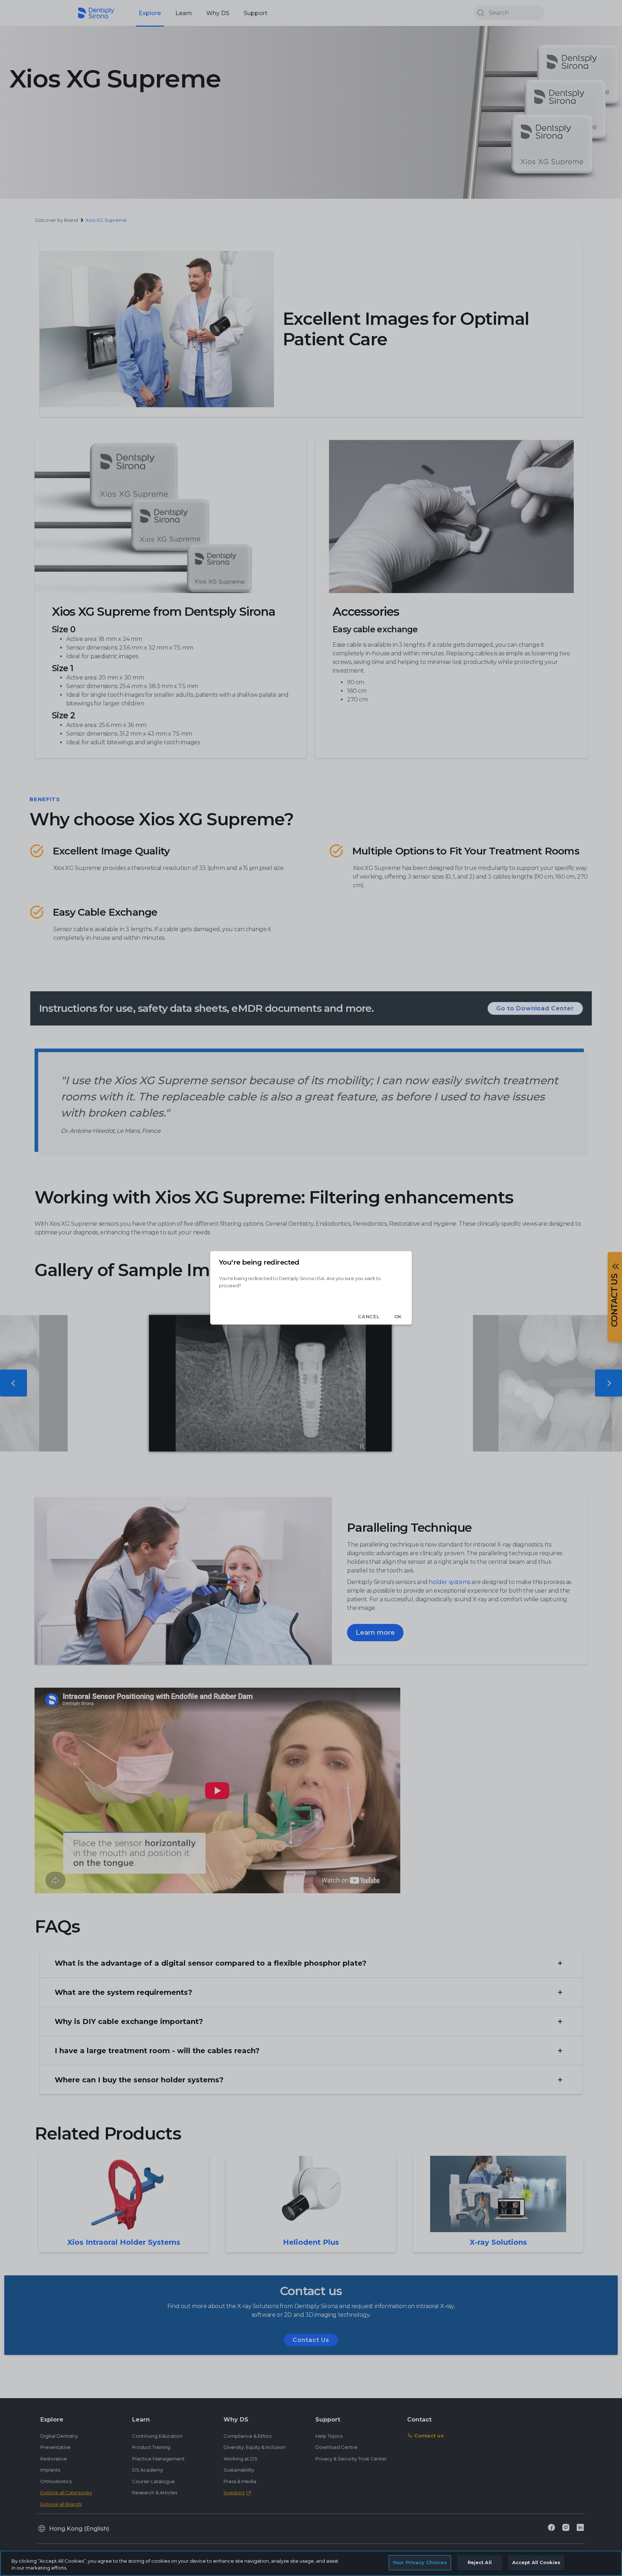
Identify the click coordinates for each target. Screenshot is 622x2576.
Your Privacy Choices (420, 2562)
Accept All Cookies (536, 2562)
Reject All (480, 2562)
